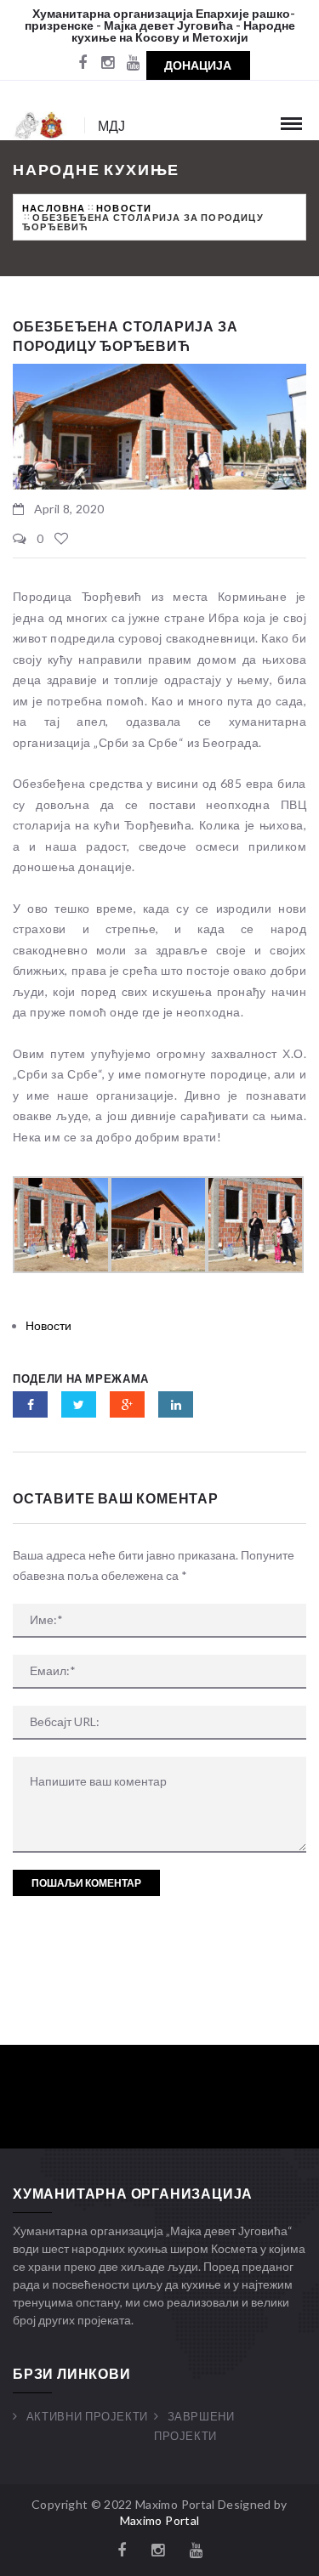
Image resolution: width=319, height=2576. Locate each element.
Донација (198, 65)
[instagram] (108, 64)
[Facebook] (83, 64)
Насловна (54, 208)
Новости (124, 208)
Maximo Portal (160, 2520)
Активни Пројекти (87, 2416)
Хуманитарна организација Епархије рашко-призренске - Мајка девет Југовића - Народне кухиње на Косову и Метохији (160, 25)
